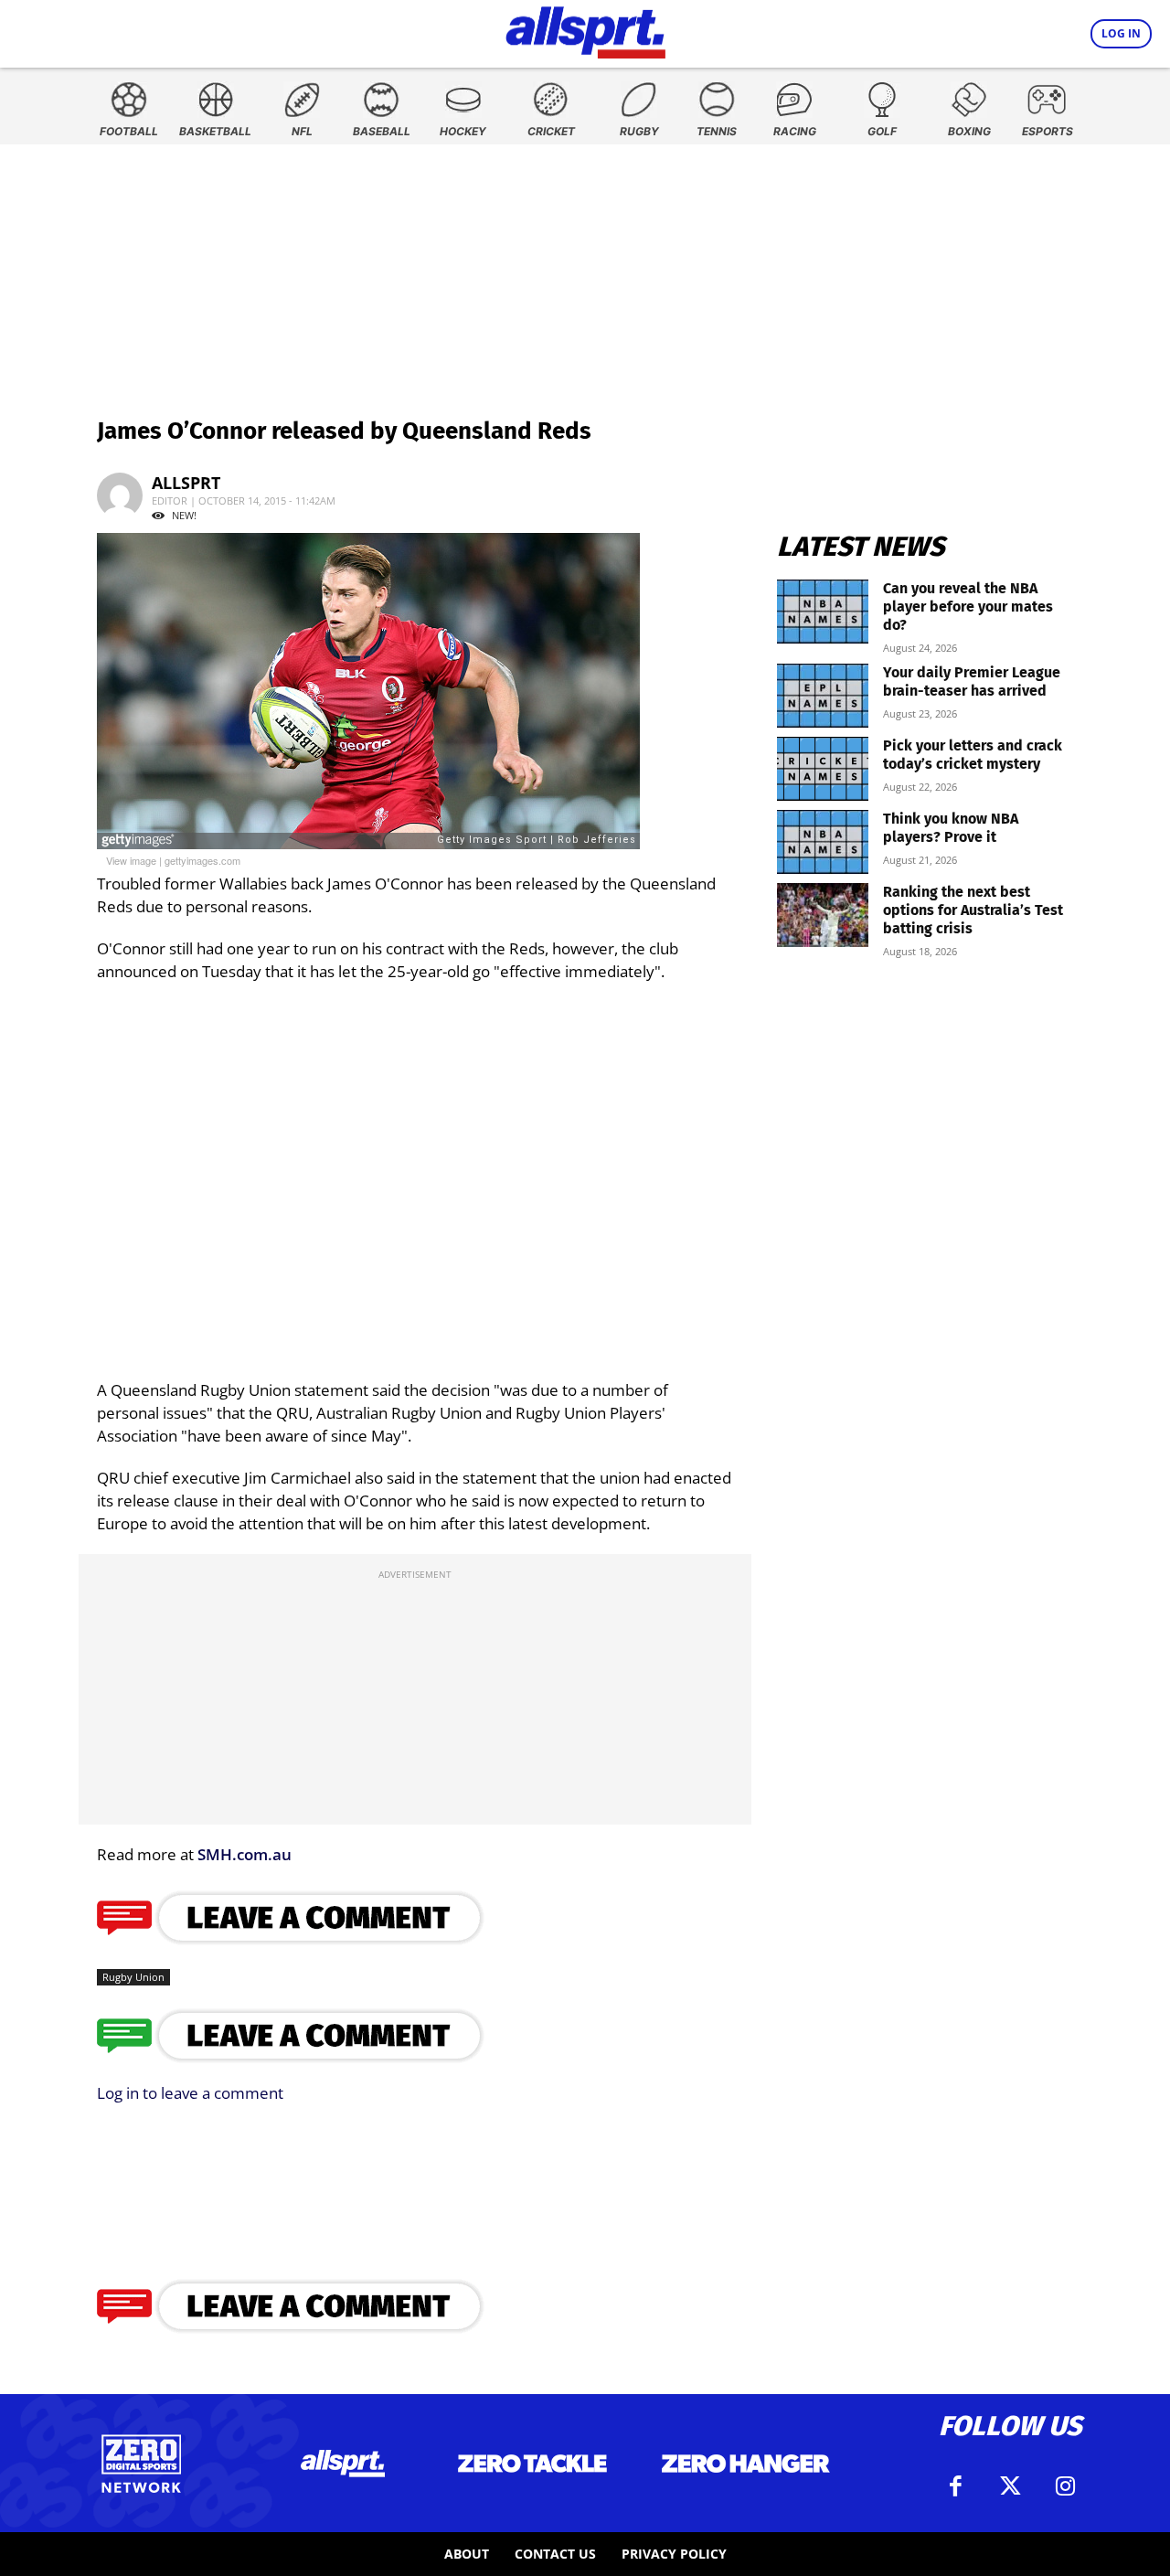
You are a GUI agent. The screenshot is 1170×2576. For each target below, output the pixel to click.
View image (131, 860)
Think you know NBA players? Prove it (951, 828)
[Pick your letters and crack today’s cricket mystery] (823, 769)
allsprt (186, 483)
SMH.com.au (245, 1854)
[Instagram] (1065, 2486)
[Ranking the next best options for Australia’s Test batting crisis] (823, 915)
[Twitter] (1010, 2486)
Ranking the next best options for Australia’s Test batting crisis (973, 910)
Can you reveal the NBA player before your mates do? (968, 607)
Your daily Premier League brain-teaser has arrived (972, 681)
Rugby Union (133, 1977)
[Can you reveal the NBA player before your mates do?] (823, 612)
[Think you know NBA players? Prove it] (823, 842)
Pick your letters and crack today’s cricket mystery (973, 755)
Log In (1121, 33)
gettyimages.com (202, 860)
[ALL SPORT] (585, 29)
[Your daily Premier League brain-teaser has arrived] (823, 696)
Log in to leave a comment (190, 2093)
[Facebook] (955, 2486)
